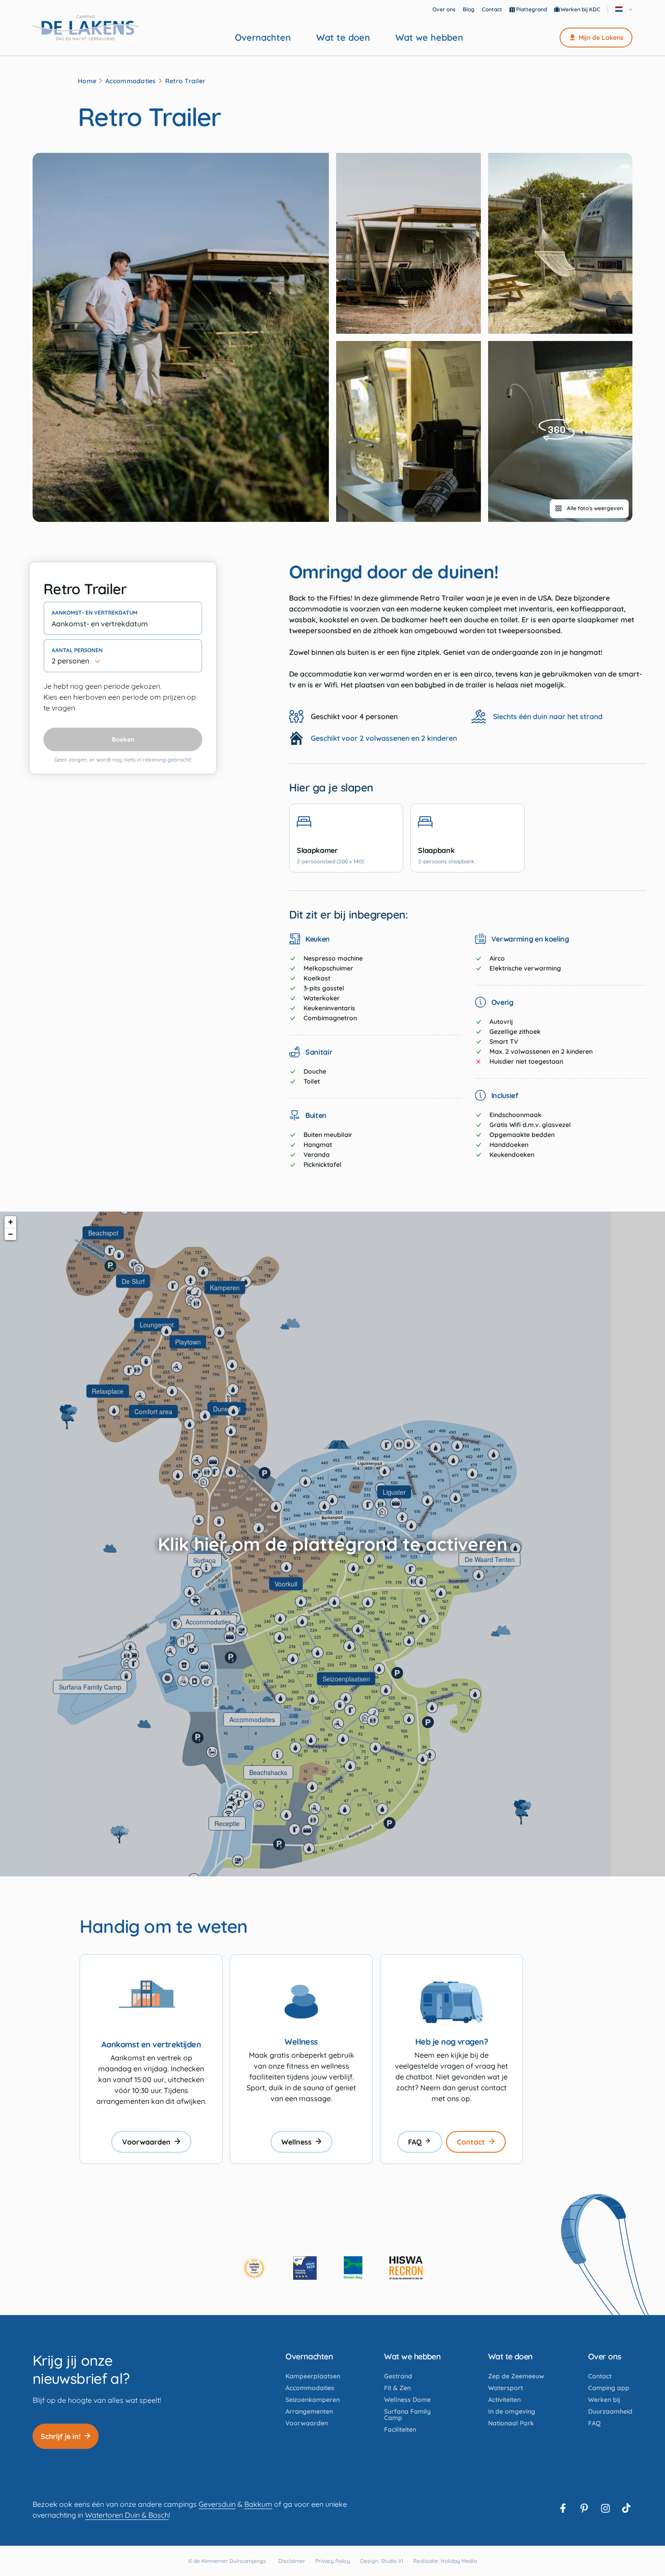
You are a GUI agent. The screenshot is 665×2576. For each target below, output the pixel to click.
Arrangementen (309, 2411)
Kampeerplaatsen (313, 2376)
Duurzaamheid (610, 2411)
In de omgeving (512, 2411)
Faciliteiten (400, 2429)
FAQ (415, 2142)
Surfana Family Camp (407, 2415)
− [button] (11, 1234)
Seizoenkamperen (313, 2400)
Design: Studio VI (382, 2561)
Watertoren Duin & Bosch (127, 2515)
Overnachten (263, 38)
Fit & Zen (397, 2388)
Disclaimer (292, 2561)
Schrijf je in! (61, 2436)
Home (87, 81)
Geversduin (217, 2504)
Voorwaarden (146, 2142)
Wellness (297, 2142)
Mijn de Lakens (601, 38)
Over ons (444, 9)
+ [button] (11, 1222)
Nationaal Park (511, 2423)
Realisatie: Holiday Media (445, 2561)
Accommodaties (131, 81)
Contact (492, 9)
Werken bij (604, 2400)
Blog (469, 9)
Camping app (609, 2388)
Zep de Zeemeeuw (516, 2376)
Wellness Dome (407, 2400)
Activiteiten (504, 2400)
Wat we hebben (429, 38)
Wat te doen (343, 38)
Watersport (506, 2388)
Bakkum (258, 2504)
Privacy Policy (333, 2561)
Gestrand (398, 2376)
